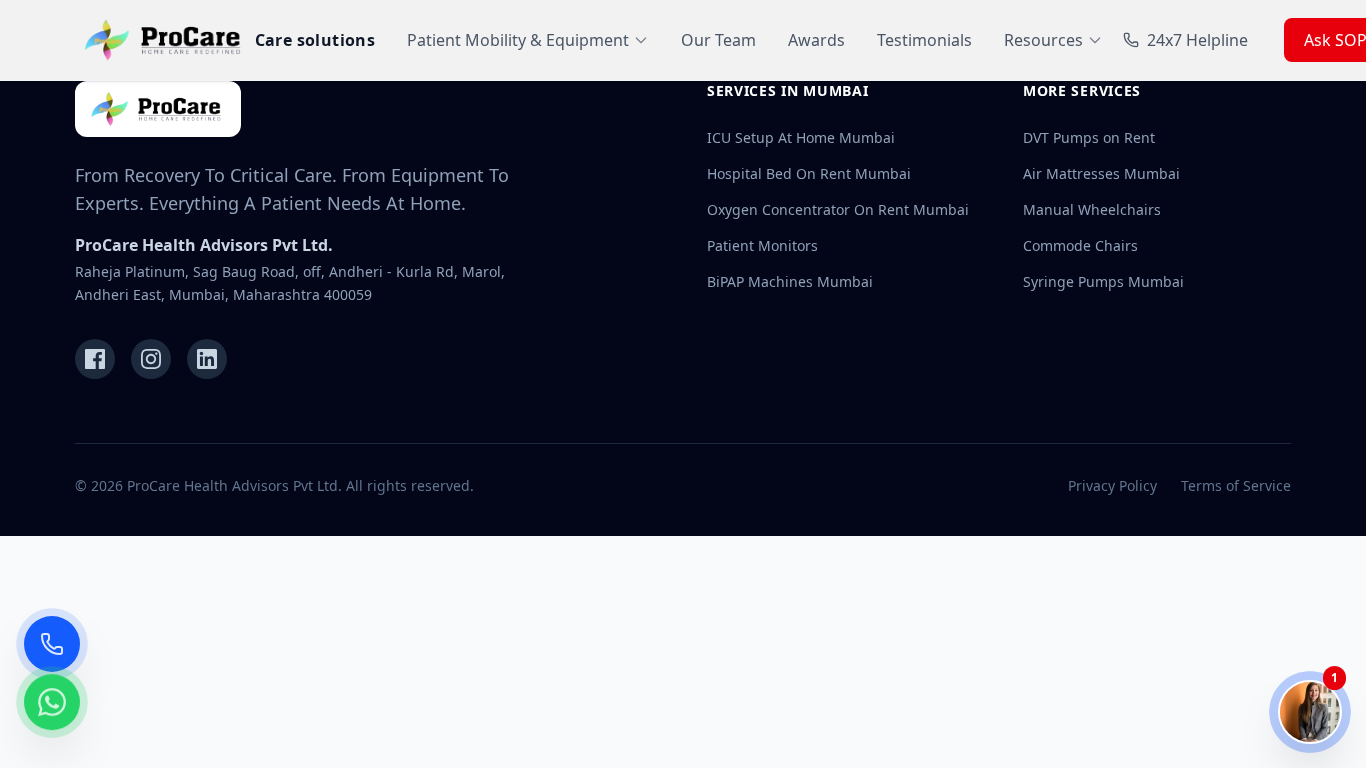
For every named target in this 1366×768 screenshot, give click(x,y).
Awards (816, 40)
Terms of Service (1236, 485)
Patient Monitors (762, 245)
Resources (1043, 40)
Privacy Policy (1112, 485)
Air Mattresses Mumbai (1101, 173)
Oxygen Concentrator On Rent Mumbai (838, 209)
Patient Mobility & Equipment (518, 40)
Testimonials (924, 40)
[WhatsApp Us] (52, 704)
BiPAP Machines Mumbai (790, 281)
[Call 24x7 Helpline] (52, 644)
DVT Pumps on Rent (1089, 137)
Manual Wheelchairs (1092, 209)
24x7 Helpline (1197, 40)
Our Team (718, 40)
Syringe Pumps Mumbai (1103, 281)
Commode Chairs (1080, 245)
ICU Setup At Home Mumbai (801, 137)
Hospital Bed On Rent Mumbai (809, 173)
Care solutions (315, 40)
